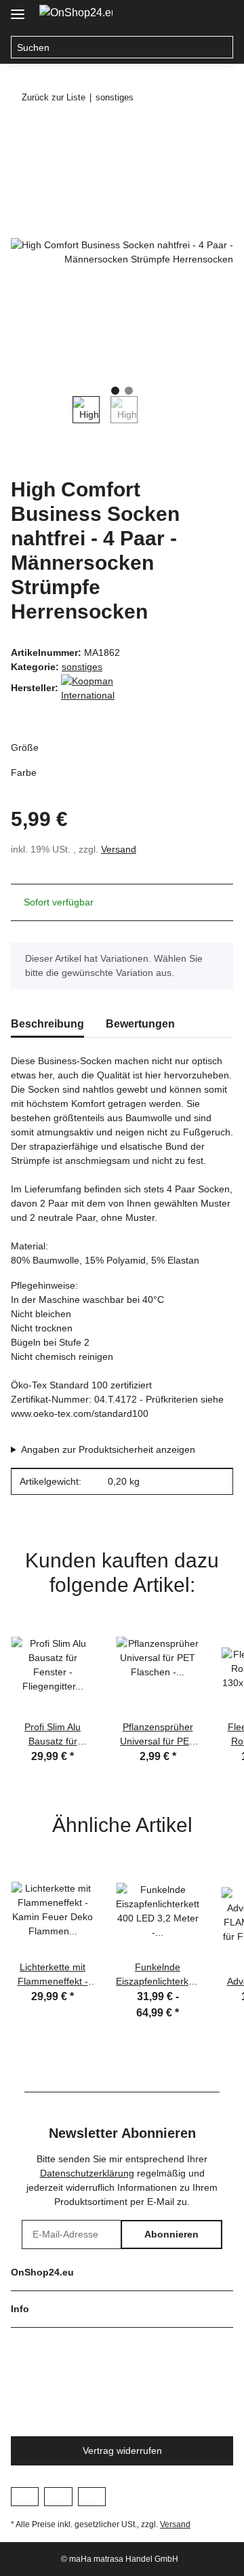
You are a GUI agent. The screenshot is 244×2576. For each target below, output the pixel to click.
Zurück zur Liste (54, 97)
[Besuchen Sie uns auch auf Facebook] (25, 2497)
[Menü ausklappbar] (18, 8)
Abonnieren (171, 2234)
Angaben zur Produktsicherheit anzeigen (108, 1449)
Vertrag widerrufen (122, 2451)
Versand (119, 849)
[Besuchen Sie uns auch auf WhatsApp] (92, 2497)
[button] (194, 15)
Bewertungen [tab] (140, 1024)
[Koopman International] (95, 687)
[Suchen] (222, 47)
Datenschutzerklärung (87, 2173)
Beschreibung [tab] (47, 1024)
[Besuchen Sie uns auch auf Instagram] (58, 2497)
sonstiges (82, 667)
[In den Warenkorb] (22, 134)
